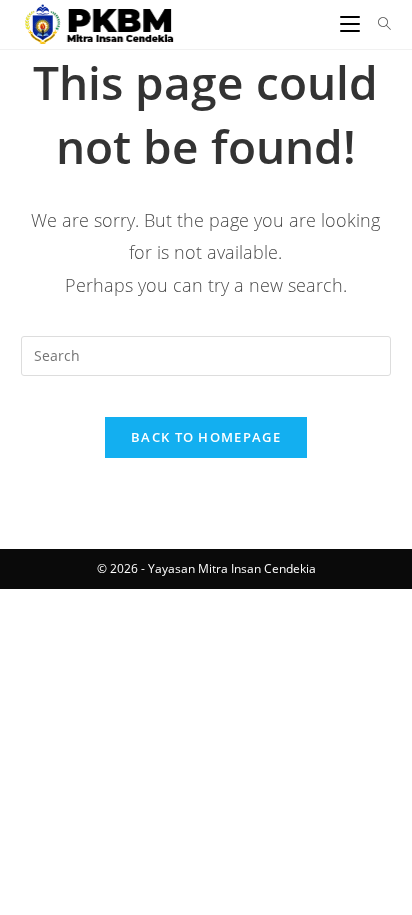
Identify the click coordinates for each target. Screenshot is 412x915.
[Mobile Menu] (351, 24)
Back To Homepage (206, 437)
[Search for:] (377, 24)
